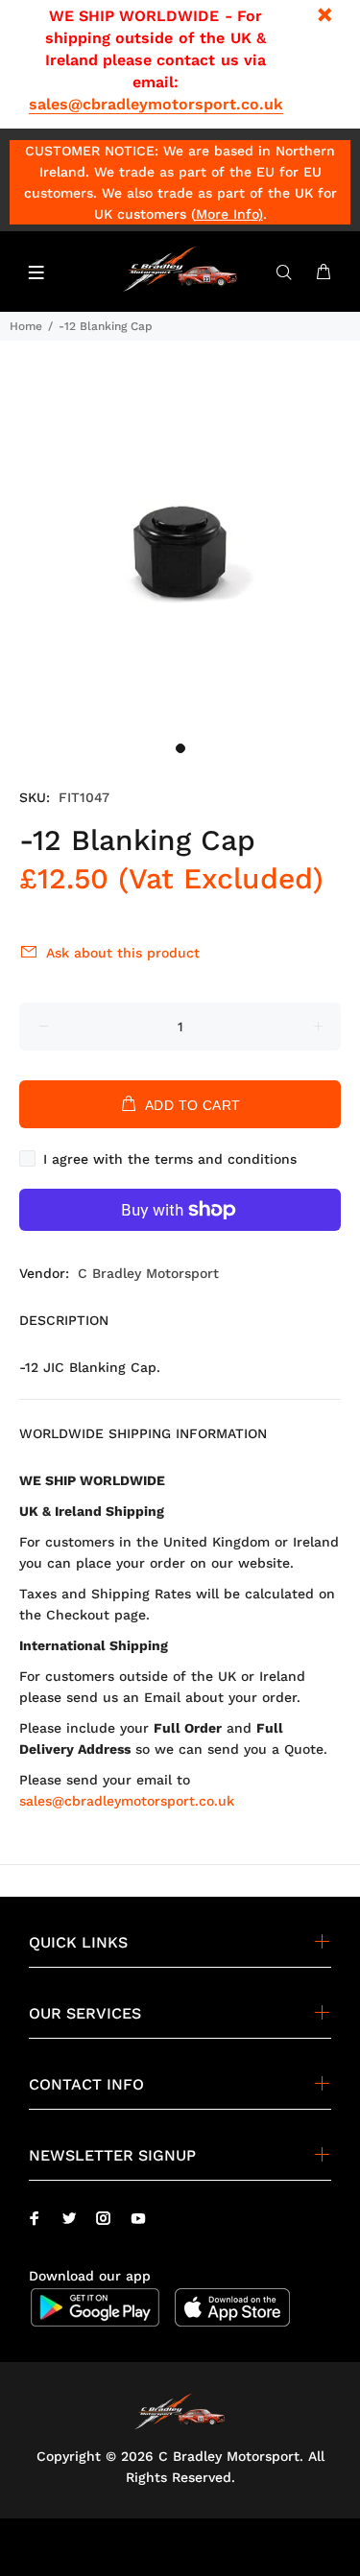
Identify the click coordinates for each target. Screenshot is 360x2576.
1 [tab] (180, 748)
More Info (227, 214)
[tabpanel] (180, 552)
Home (26, 326)
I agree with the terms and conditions (170, 1159)
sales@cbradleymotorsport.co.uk (156, 104)
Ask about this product (123, 953)
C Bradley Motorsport (148, 1273)
